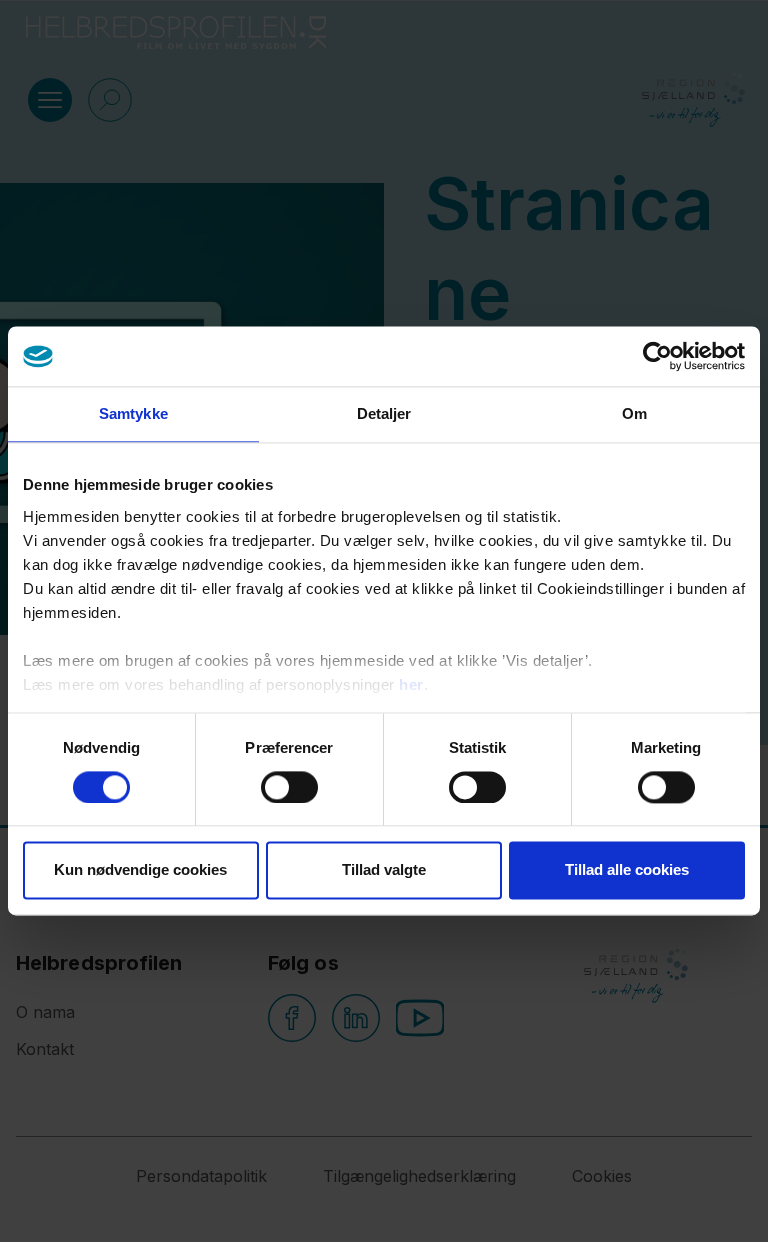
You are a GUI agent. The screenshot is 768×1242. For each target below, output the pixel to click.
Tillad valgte (384, 870)
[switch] (289, 787)
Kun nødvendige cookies (140, 870)
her (411, 684)
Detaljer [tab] (384, 413)
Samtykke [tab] (133, 413)
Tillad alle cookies (627, 870)
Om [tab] (634, 413)
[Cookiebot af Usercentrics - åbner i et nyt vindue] (657, 356)
